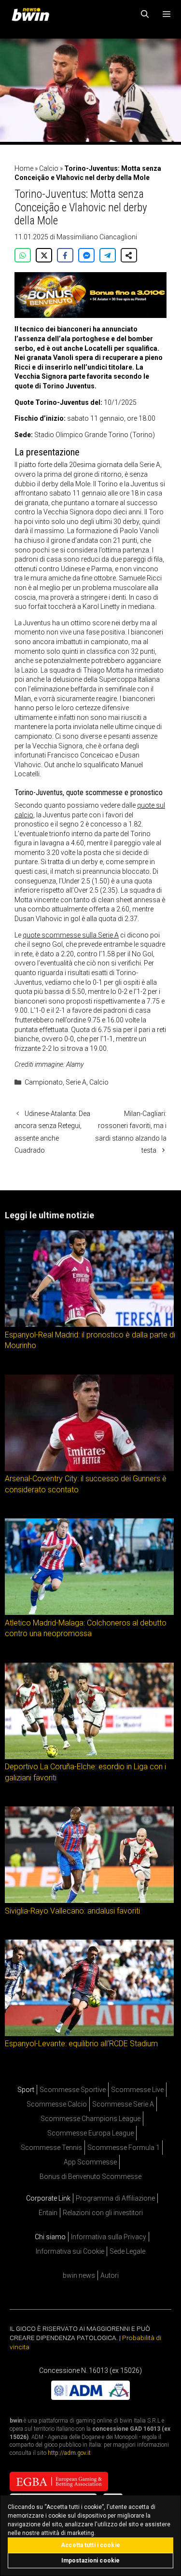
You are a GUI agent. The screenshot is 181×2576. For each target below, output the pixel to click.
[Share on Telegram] (108, 255)
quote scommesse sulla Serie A (71, 935)
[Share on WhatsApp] (23, 255)
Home (24, 168)
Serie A (76, 1082)
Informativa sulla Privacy (109, 2237)
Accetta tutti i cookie (90, 2545)
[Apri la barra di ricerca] (145, 14)
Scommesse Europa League (90, 2133)
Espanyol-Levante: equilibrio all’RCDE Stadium (81, 2044)
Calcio (49, 168)
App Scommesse (90, 2162)
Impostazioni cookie (90, 2561)
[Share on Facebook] (65, 255)
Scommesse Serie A (123, 2104)
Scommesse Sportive (73, 2090)
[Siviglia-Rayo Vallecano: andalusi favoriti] (89, 1901)
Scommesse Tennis (51, 2148)
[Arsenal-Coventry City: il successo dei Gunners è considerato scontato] (89, 1469)
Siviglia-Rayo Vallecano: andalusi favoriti (72, 1910)
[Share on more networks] (129, 255)
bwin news (79, 2275)
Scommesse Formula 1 (124, 2148)
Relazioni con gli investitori (103, 2213)
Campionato (44, 1082)
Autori (110, 2275)
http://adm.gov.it (69, 2453)
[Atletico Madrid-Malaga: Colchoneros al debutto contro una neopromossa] (89, 1612)
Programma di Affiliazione (115, 2198)
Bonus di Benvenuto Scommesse (90, 2177)
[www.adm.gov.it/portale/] (90, 2397)
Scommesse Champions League (90, 2119)
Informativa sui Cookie (70, 2251)
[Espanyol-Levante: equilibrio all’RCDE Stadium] (89, 2034)
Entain (48, 2213)
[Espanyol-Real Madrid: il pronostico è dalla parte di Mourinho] (89, 1324)
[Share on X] (44, 255)
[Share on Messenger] (86, 255)
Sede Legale (127, 2251)
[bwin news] (33, 14)
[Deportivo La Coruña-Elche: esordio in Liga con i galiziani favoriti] (89, 1757)
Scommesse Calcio (57, 2104)
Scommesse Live (137, 2090)
